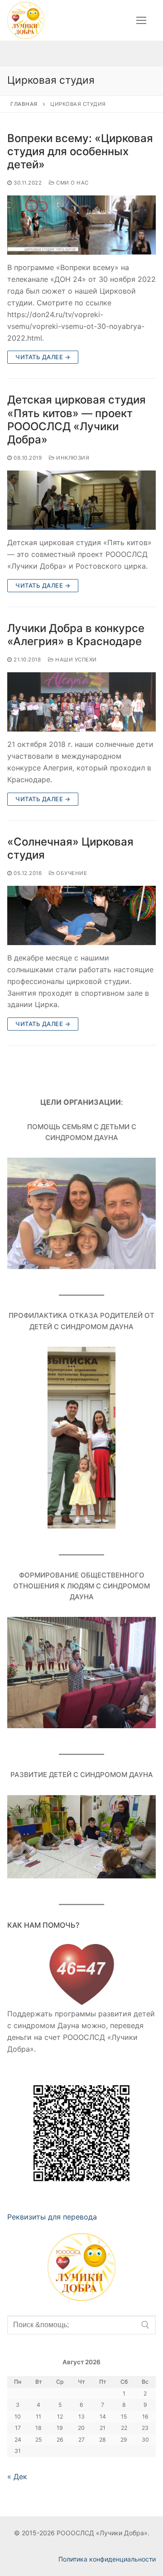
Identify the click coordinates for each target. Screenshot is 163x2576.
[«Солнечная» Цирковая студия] (81, 915)
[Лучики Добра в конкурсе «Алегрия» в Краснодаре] (81, 702)
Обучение (71, 873)
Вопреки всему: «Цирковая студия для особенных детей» (80, 151)
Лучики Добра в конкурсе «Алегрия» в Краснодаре (76, 635)
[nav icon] (141, 20)
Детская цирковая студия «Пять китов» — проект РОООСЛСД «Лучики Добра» (77, 420)
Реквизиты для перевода (52, 2217)
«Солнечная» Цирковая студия (70, 848)
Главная (24, 104)
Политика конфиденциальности (107, 2559)
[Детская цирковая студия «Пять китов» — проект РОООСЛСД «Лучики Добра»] (81, 500)
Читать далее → (43, 357)
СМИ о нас (72, 183)
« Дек (17, 2476)
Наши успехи (75, 660)
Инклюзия (72, 458)
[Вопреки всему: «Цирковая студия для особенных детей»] (81, 225)
